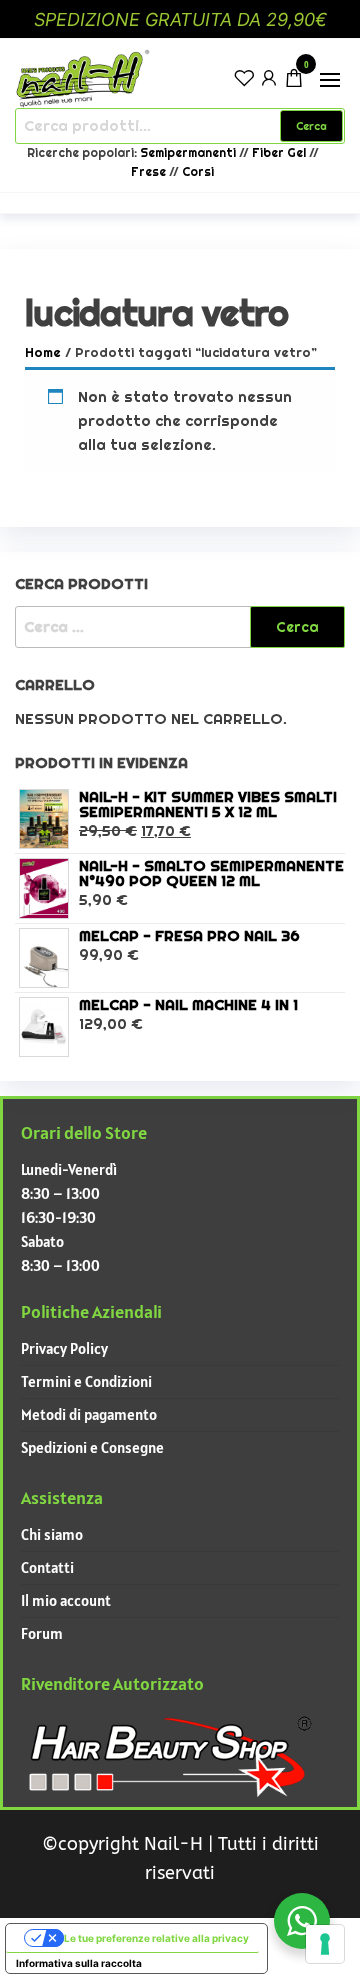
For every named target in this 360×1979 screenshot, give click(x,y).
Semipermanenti (189, 153)
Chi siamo (52, 1534)
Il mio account (66, 1600)
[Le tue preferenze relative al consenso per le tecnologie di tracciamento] (325, 1944)
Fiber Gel (279, 153)
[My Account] (269, 76)
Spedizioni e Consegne (92, 1447)
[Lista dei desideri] (244, 76)
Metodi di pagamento (89, 1414)
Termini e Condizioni (86, 1381)
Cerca (311, 126)
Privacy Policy (64, 1348)
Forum (42, 1633)
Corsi (198, 172)
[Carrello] (294, 80)
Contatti (47, 1567)
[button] (330, 80)
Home (43, 352)
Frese (148, 172)
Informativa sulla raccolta (79, 1963)
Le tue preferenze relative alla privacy (156, 1938)
